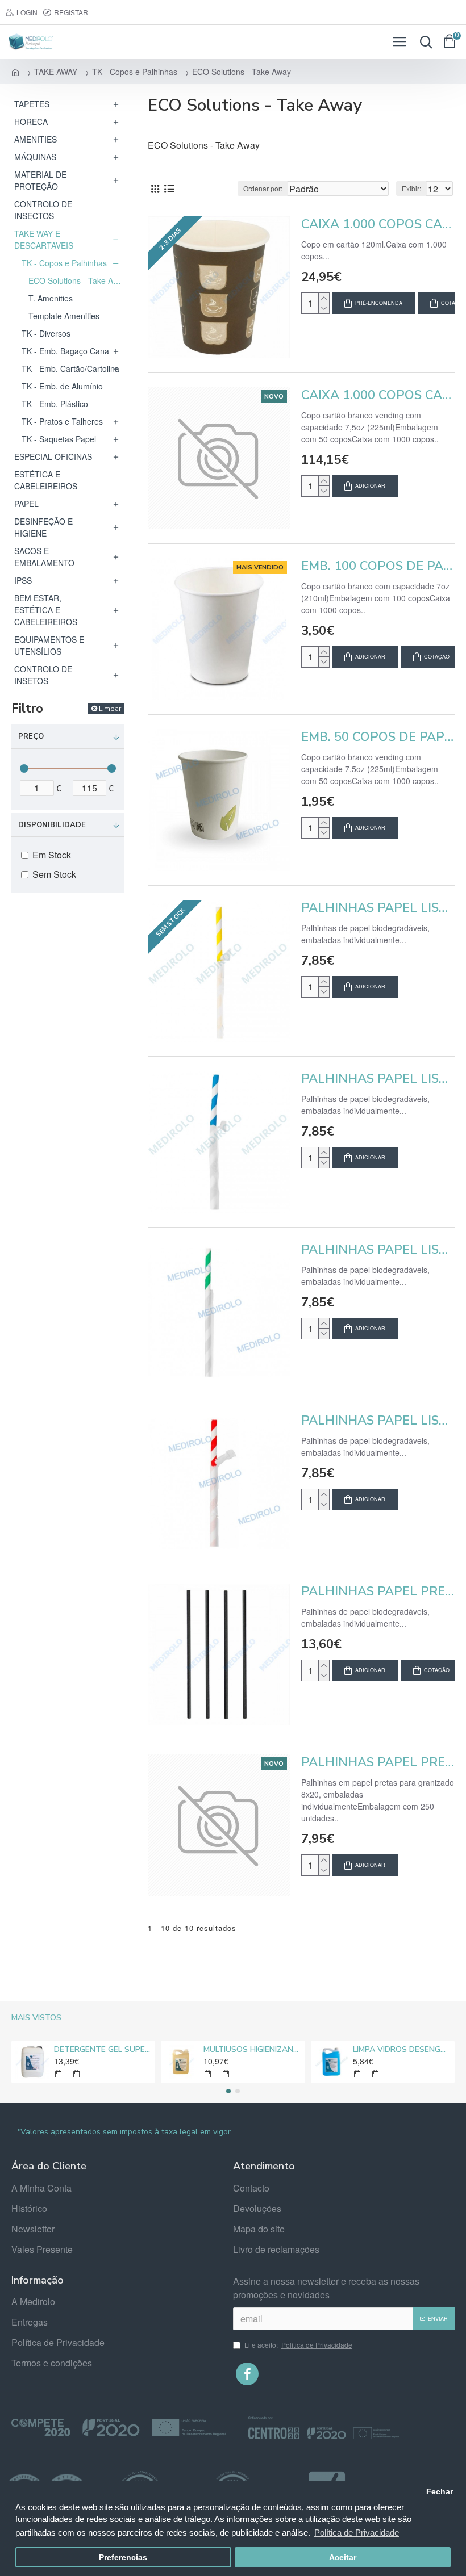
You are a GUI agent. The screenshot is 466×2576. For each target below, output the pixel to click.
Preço (31, 736)
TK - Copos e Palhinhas (135, 72)
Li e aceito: (298, 2345)
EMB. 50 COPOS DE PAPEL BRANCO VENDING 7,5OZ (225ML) (378, 737)
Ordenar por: (263, 188)
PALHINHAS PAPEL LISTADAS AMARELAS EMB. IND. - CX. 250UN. (378, 908)
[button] (228, 2091)
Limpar (110, 709)
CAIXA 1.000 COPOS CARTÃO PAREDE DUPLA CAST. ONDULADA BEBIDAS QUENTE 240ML (378, 395)
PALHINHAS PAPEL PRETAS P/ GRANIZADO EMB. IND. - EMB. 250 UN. (378, 1763)
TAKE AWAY (56, 72)
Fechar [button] (440, 2492)
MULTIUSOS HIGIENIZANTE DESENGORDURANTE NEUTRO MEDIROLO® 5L (252, 2050)
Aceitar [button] (343, 2558)
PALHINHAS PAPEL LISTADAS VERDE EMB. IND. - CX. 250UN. (378, 1250)
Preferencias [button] (123, 2558)
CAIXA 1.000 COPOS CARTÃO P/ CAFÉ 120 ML (378, 225)
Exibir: (411, 188)
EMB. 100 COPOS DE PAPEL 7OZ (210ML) (378, 566)
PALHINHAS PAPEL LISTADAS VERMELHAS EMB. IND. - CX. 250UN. (378, 1421)
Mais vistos (36, 2018)
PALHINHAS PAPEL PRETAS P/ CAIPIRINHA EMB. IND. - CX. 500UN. (378, 1592)
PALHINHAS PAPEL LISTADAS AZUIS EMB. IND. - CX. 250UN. (378, 1079)
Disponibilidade (52, 825)
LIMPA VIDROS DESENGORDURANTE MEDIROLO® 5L (401, 2050)
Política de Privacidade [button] (357, 2533)
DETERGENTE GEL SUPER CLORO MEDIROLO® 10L (103, 2050)
